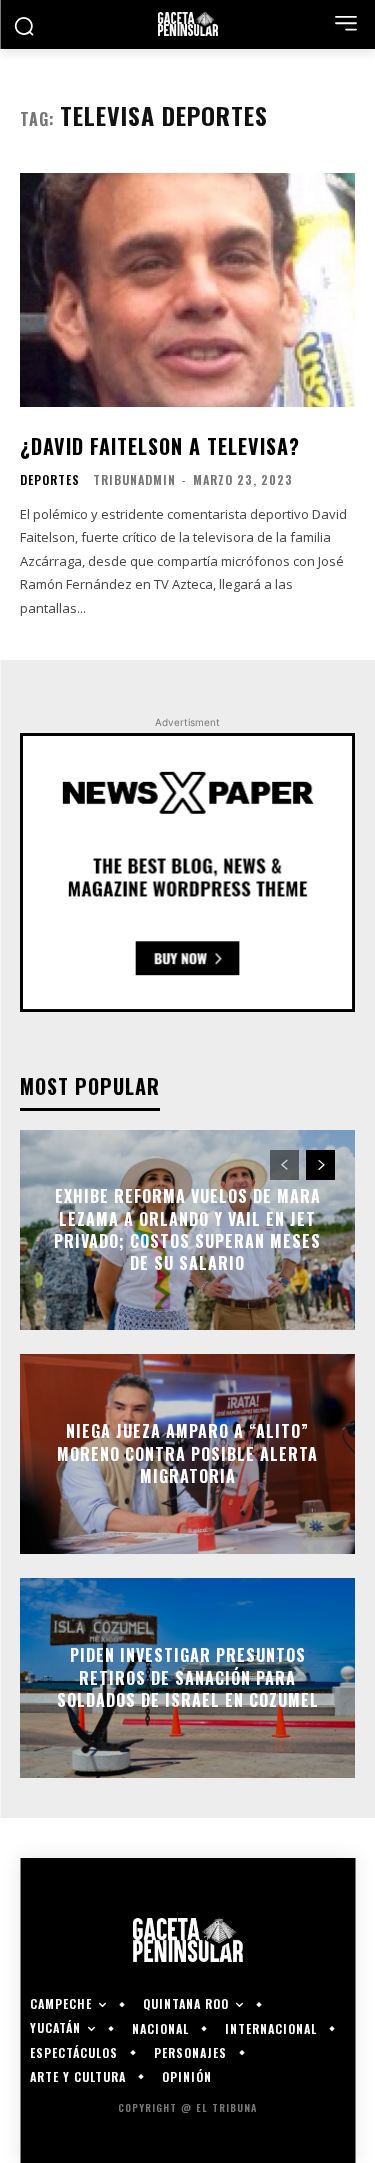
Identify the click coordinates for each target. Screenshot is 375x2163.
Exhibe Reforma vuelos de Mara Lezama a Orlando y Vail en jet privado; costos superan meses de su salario (187, 1229)
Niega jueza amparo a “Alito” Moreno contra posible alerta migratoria (187, 1454)
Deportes (50, 480)
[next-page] (320, 1165)
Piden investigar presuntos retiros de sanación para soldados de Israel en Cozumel (188, 1678)
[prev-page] (284, 1165)
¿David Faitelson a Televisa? (160, 446)
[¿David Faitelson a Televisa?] (187, 290)
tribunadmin (134, 479)
